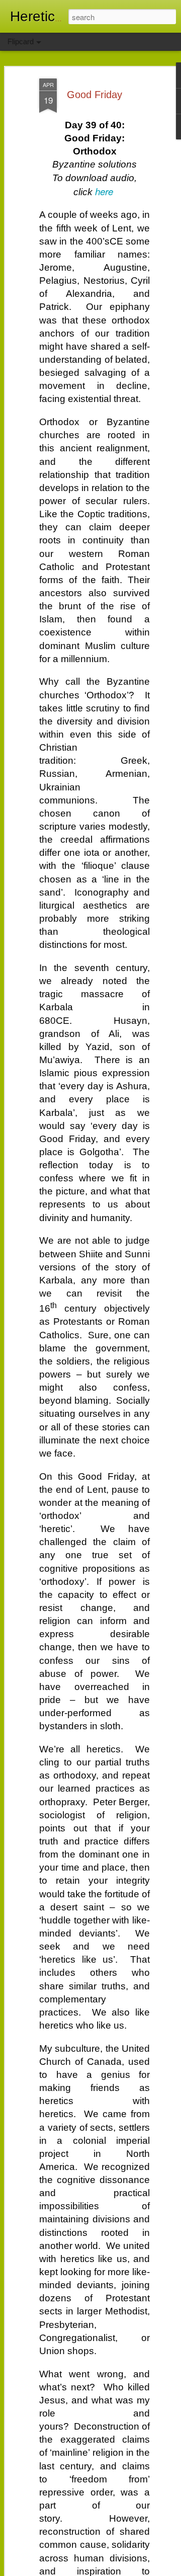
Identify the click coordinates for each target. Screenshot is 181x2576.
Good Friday (95, 95)
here (104, 191)
